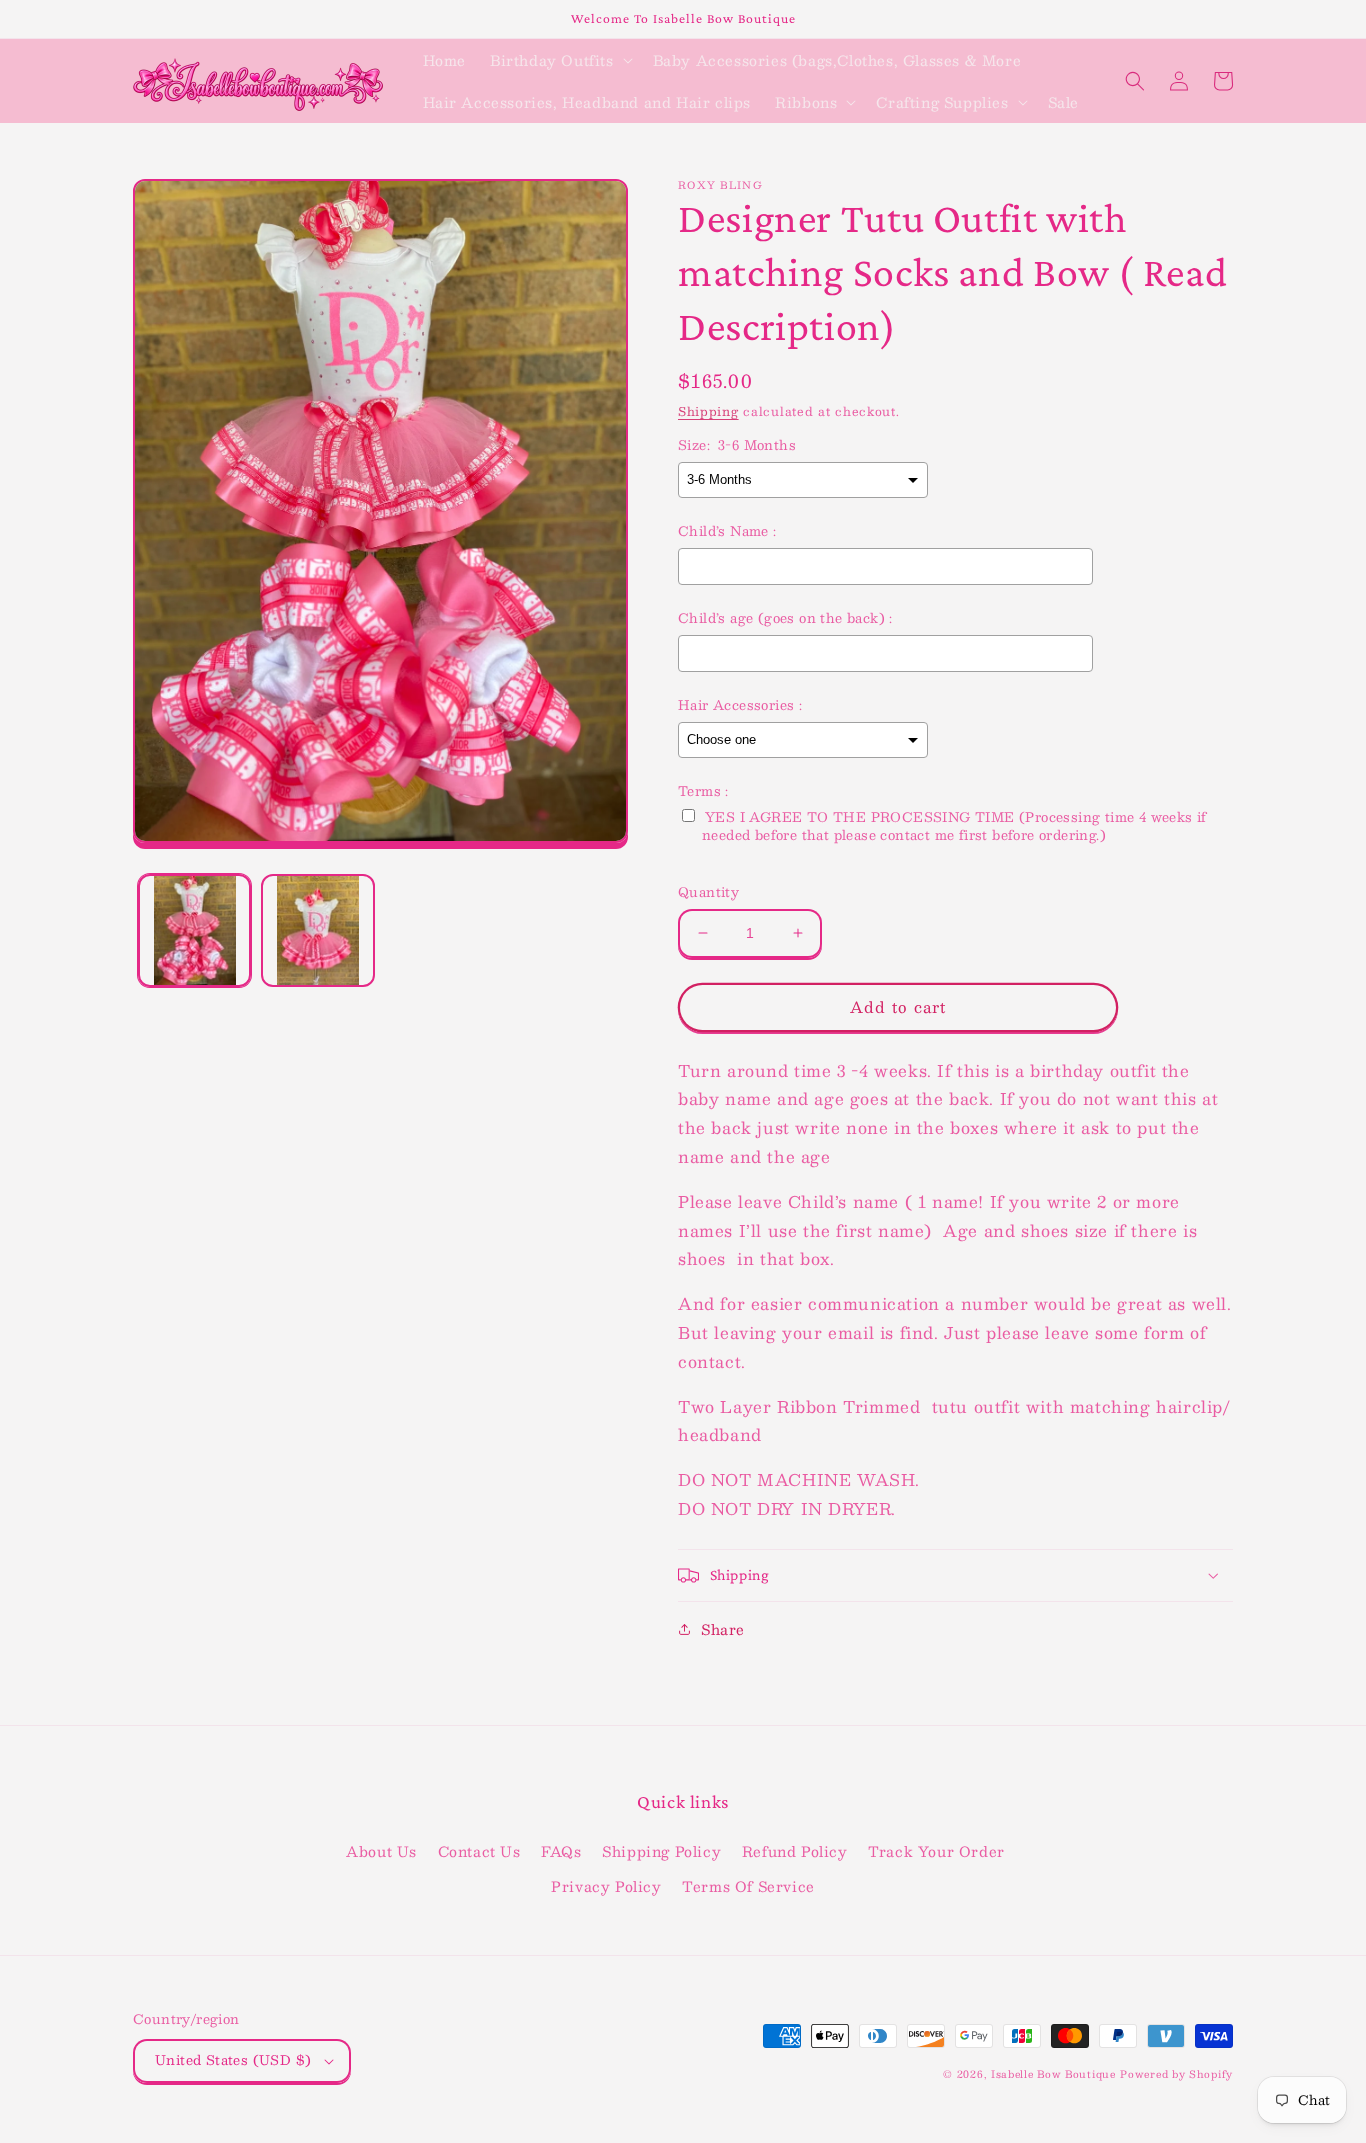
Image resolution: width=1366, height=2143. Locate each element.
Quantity (708, 893)
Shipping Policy (661, 1851)
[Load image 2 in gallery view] (317, 930)
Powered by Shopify (1176, 2073)
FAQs (561, 1851)
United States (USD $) (233, 2060)
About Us (381, 1851)
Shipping (708, 411)
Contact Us (479, 1851)
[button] (559, 60)
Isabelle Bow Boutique (1053, 2073)
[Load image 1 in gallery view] (194, 930)
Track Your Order (936, 1851)
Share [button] (723, 1629)
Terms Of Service (748, 1886)
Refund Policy (795, 1851)
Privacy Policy (606, 1886)
